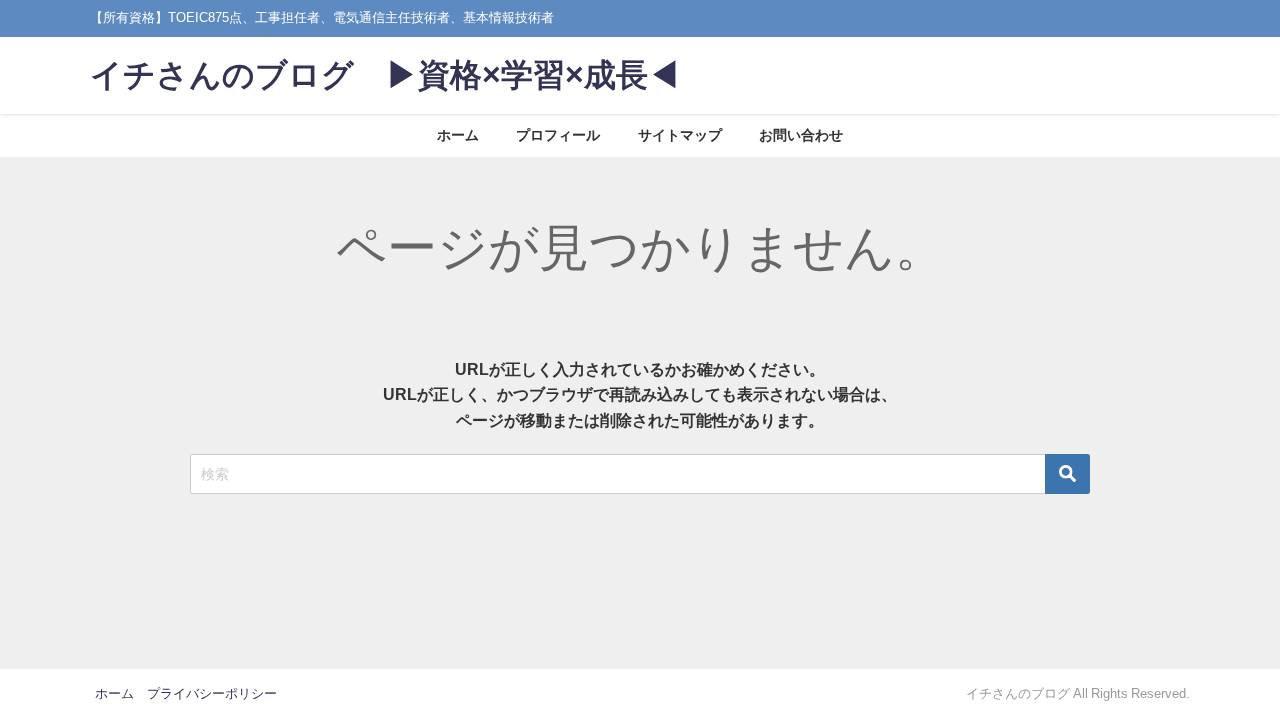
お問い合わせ (801, 135)
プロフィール (558, 135)
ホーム (458, 135)
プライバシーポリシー (212, 693)
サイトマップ (680, 135)
